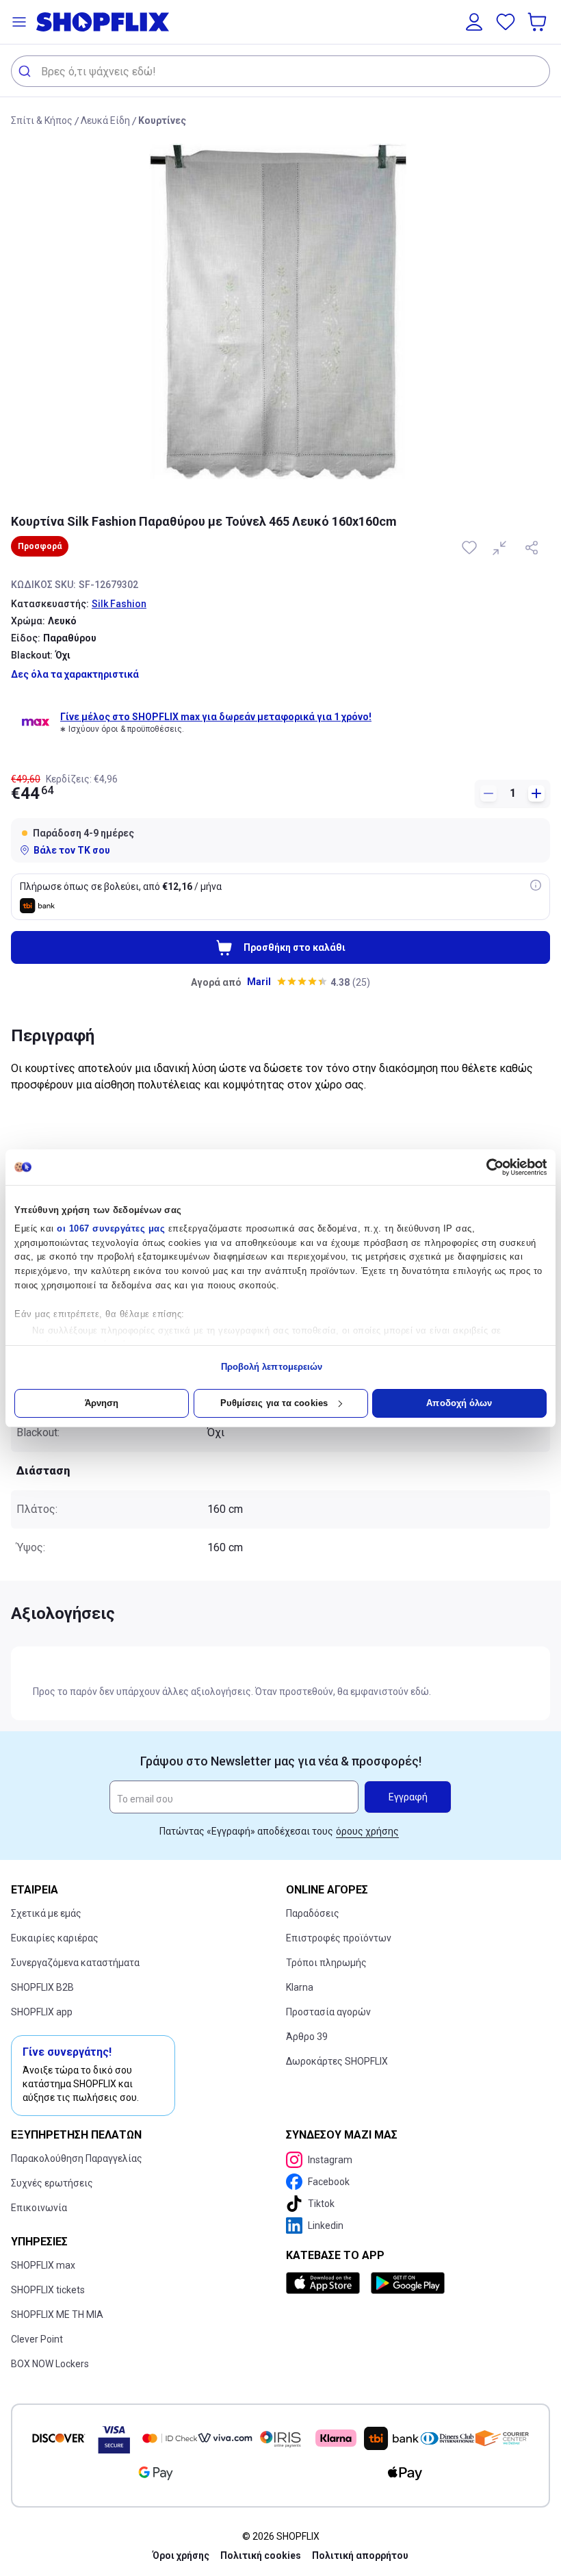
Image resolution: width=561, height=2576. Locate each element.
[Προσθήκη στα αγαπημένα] (471, 548)
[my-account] (474, 22)
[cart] (538, 22)
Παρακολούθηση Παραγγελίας (77, 2158)
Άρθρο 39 (307, 2037)
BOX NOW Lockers (50, 2364)
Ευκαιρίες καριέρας (55, 1938)
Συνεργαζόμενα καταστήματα (75, 1963)
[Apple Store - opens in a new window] (326, 2283)
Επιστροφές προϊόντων (339, 1938)
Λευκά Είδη (105, 120)
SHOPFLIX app (42, 2012)
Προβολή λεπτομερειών (272, 1367)
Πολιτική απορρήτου (360, 2555)
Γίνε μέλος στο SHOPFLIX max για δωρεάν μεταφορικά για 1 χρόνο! (216, 717)
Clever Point (37, 2339)
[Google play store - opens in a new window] (408, 2283)
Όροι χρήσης (181, 2555)
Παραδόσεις (313, 1913)
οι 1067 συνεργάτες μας (111, 1228)
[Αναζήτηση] (26, 71)
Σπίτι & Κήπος (42, 120)
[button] (19, 22)
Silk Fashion (119, 604)
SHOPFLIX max (43, 2265)
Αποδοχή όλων (459, 1403)
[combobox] (280, 71)
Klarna (300, 1987)
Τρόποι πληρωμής (326, 1963)
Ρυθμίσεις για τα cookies (274, 1403)
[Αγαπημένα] (506, 22)
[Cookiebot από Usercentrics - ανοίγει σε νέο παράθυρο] (487, 1167)
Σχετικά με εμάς (46, 1913)
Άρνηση (102, 1403)
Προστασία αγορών (328, 2012)
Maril (259, 982)
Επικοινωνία (39, 2208)
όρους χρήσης (367, 1831)
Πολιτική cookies (261, 2555)
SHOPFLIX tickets (48, 2290)
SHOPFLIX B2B (42, 1987)
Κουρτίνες (162, 120)
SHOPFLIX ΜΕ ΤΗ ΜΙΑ (57, 2314)
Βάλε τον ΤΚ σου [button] (72, 850)
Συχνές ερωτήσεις (52, 2183)
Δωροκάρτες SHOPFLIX (337, 2061)
